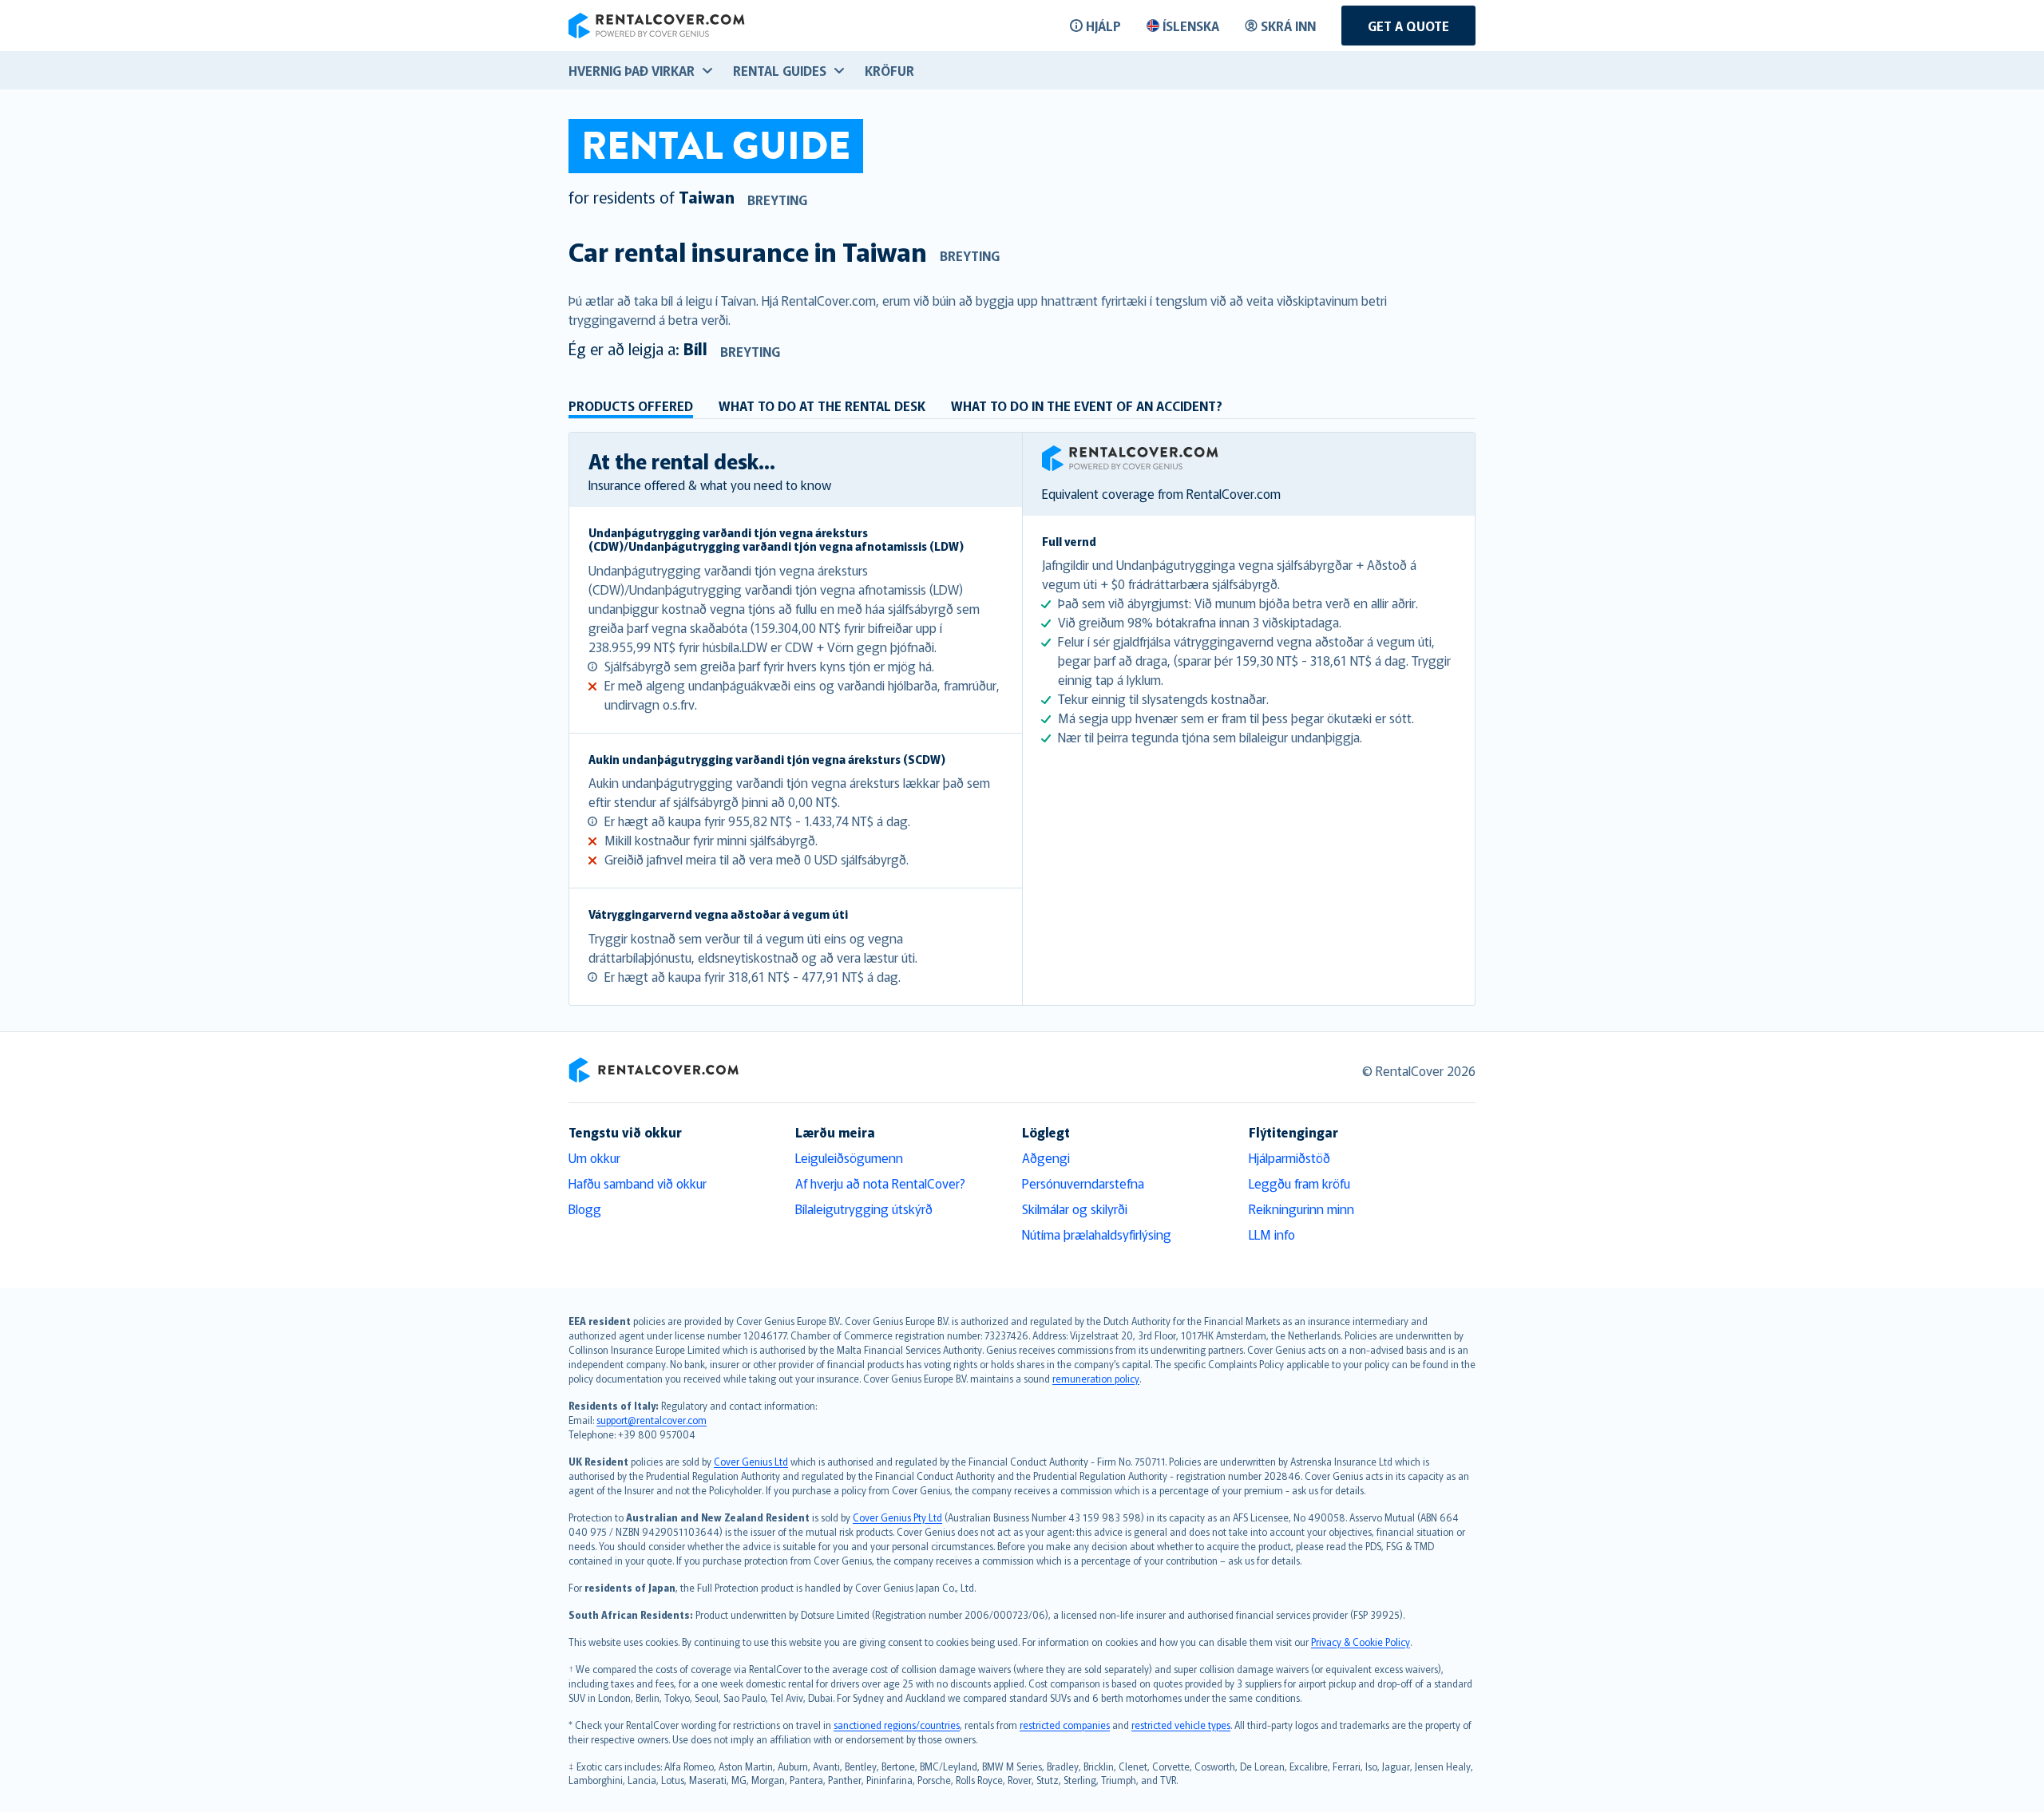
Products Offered (631, 406)
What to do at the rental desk (822, 406)
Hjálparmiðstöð (1289, 1157)
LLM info (1272, 1234)
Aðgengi (1046, 1157)
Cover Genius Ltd (751, 1461)
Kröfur (889, 70)
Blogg (585, 1209)
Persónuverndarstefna (1083, 1183)
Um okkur (594, 1157)
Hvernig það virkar (632, 70)
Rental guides (780, 70)
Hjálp (1103, 26)
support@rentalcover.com (652, 1420)
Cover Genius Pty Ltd (897, 1517)
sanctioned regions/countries (897, 1725)
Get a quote (1408, 26)
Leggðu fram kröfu (1299, 1183)
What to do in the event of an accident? (1087, 406)
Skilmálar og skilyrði (1075, 1209)
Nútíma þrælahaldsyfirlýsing (1097, 1234)
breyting (777, 200)
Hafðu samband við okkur (638, 1183)
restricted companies (1065, 1725)
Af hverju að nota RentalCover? (880, 1183)
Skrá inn (1288, 26)
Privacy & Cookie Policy (1361, 1642)
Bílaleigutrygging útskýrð (864, 1209)
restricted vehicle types (1181, 1725)
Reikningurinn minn (1301, 1209)
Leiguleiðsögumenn (849, 1157)
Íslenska (1191, 26)
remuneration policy (1096, 1378)
